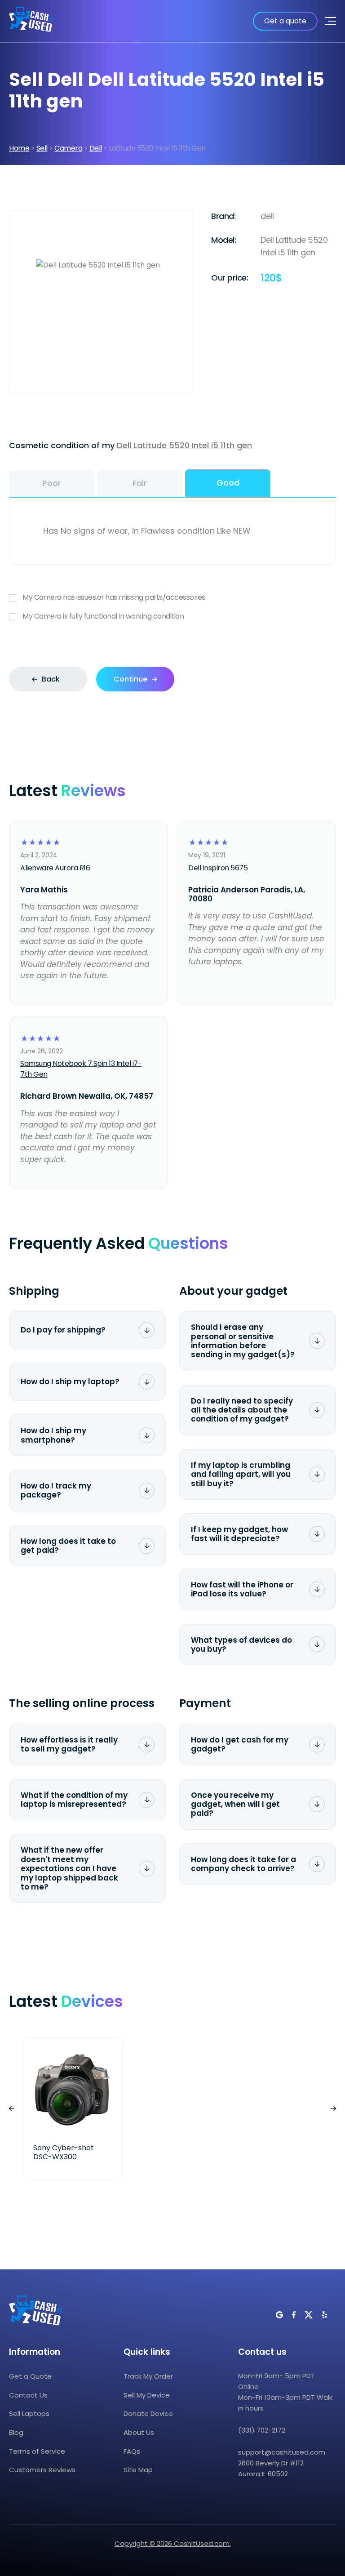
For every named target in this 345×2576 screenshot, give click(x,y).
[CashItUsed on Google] (279, 2315)
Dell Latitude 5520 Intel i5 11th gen (184, 445)
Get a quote (285, 21)
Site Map (138, 2470)
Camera (68, 148)
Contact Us (28, 2395)
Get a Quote (30, 2376)
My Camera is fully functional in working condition (103, 616)
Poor (52, 483)
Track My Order (148, 2376)
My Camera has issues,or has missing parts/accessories (114, 597)
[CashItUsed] (31, 21)
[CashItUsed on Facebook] (294, 2315)
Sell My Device (147, 2395)
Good (228, 483)
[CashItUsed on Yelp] (324, 2315)
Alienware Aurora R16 (55, 868)
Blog (16, 2432)
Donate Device (148, 2413)
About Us (139, 2432)
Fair (140, 483)
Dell (96, 148)
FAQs (132, 2451)
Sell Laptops (29, 2413)
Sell (42, 148)
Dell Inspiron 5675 (218, 868)
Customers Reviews (42, 2470)
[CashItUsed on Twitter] (309, 2315)
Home (19, 148)
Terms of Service (37, 2451)
